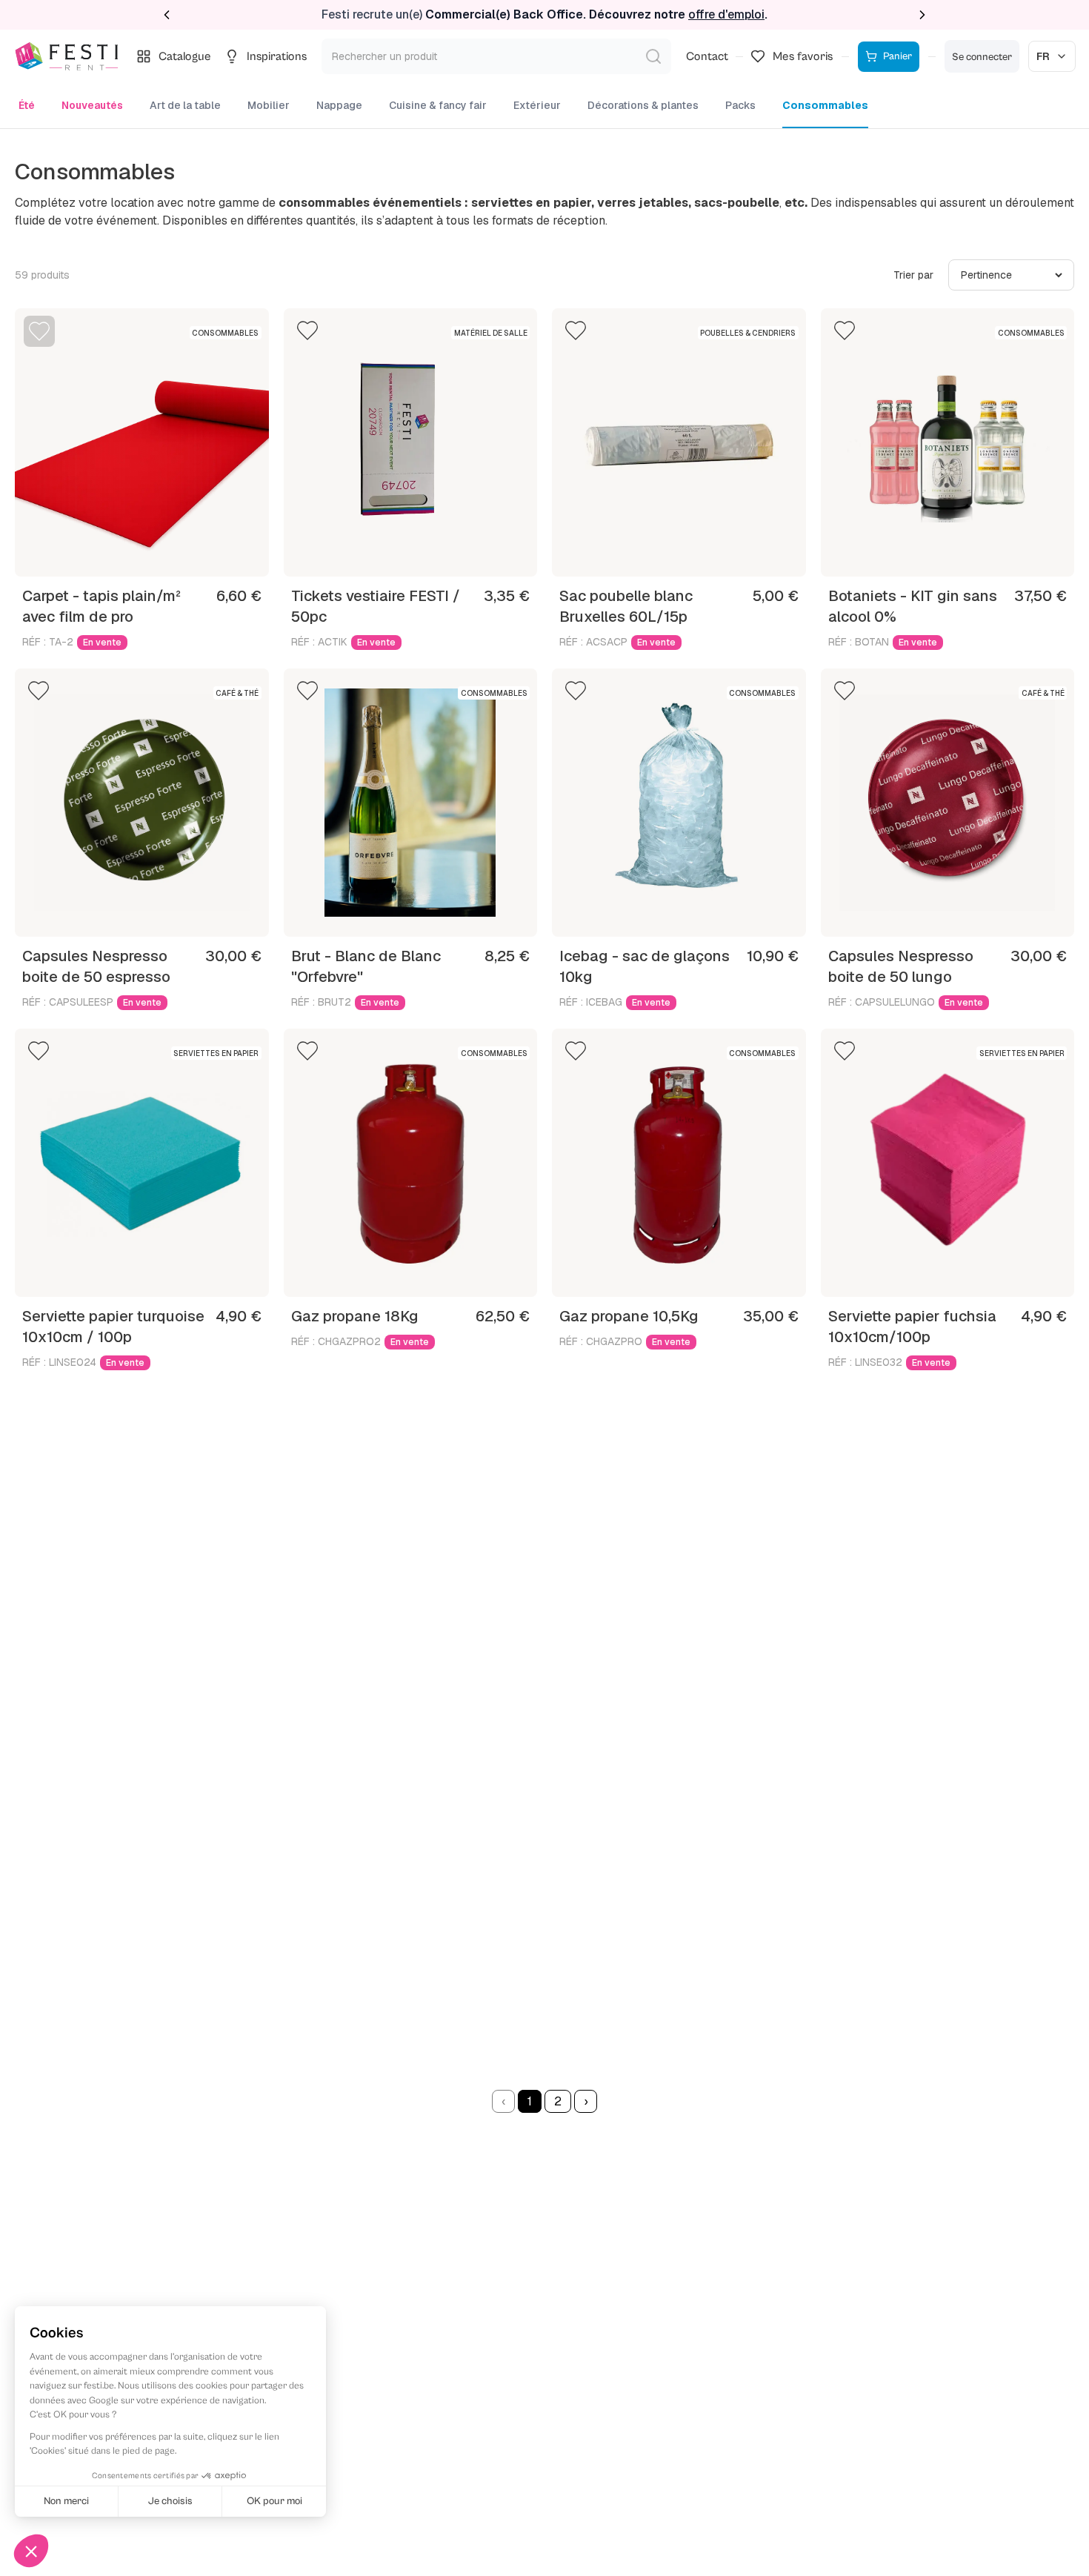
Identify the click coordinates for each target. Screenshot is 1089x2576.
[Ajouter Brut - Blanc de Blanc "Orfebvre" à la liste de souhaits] (307, 691)
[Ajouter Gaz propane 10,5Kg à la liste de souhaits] (576, 1051)
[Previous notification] (167, 15)
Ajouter (228, 552)
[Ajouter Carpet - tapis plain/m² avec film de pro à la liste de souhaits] (39, 331)
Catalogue (185, 56)
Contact (707, 56)
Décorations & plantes (643, 105)
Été (27, 105)
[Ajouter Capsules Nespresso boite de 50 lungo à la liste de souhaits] (845, 691)
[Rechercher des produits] (653, 56)
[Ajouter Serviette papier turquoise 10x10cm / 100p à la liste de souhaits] (39, 1051)
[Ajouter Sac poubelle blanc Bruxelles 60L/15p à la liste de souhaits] (576, 331)
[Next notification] (922, 15)
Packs (740, 105)
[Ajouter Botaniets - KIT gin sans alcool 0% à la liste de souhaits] (845, 331)
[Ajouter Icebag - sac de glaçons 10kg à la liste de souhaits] (576, 691)
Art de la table (185, 105)
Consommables (825, 105)
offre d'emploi (726, 14)
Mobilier (269, 105)
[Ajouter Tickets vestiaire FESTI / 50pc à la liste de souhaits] (307, 331)
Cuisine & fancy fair (438, 105)
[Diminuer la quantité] (66, 552)
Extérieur (537, 105)
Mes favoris (803, 56)
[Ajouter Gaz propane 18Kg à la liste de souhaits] (307, 1051)
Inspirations (277, 56)
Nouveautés (92, 105)
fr (1043, 56)
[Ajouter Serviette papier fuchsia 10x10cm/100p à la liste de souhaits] (845, 1051)
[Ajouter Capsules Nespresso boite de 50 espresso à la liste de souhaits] (39, 691)
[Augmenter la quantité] (183, 552)
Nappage (339, 105)
